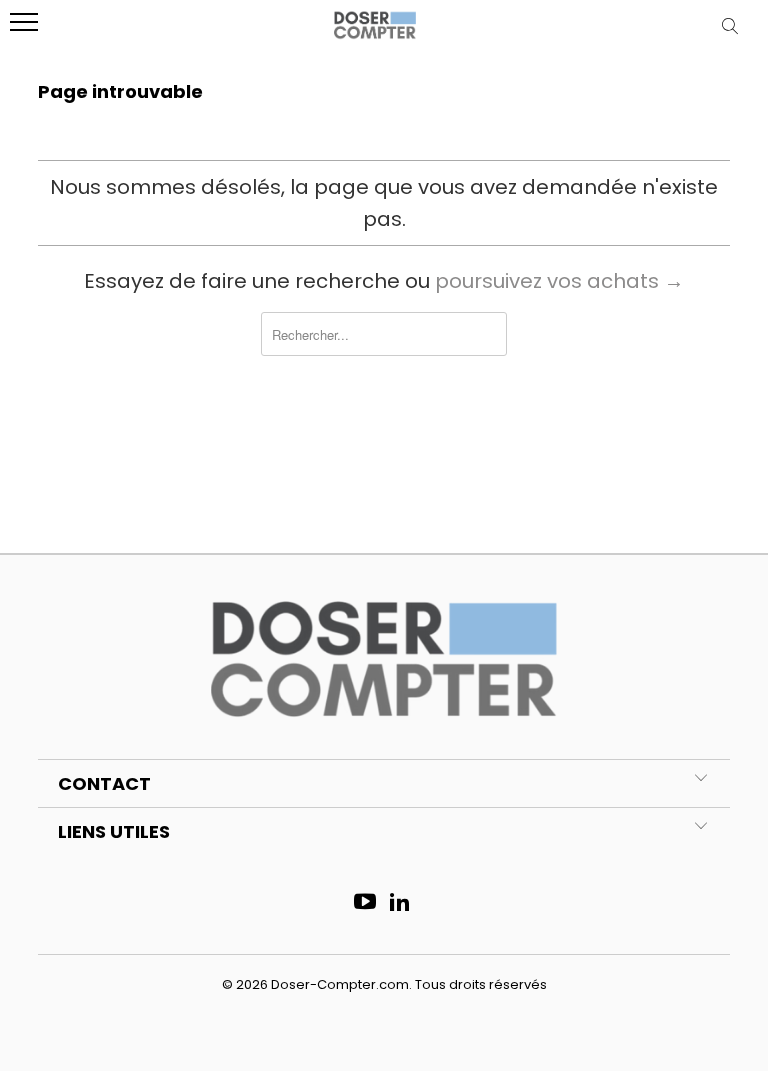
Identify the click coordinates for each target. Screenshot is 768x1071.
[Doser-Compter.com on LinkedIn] (401, 903)
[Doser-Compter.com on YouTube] (366, 903)
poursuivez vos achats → (559, 281)
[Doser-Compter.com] (375, 33)
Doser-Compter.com (340, 984)
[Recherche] (734, 26)
